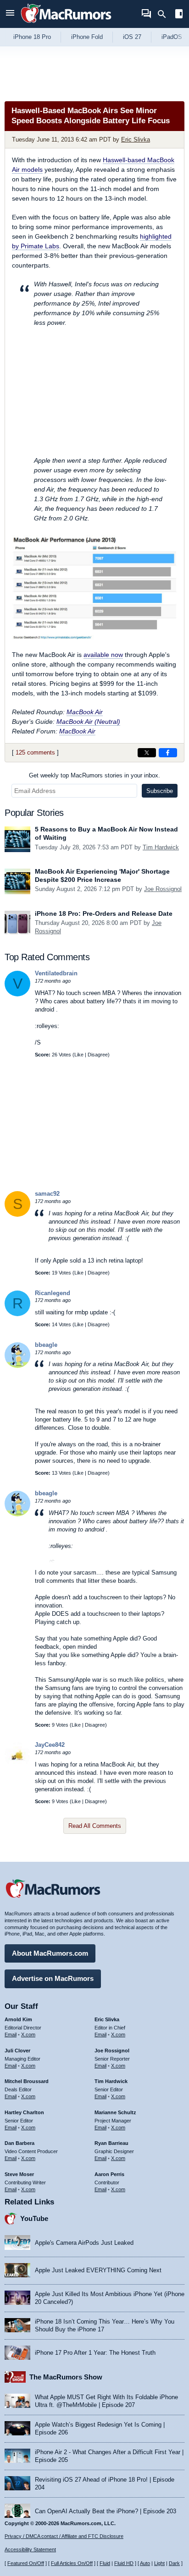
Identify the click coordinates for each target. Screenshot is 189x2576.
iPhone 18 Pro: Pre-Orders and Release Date (104, 913)
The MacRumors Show (66, 2377)
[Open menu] (10, 14)
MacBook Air (85, 712)
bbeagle (46, 1345)
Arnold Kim (18, 2019)
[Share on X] (147, 753)
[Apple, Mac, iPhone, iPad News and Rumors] (66, 24)
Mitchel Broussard (27, 2081)
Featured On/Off (26, 2563)
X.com (28, 2035)
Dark (174, 2563)
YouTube (34, 2218)
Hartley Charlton (24, 2112)
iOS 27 (132, 37)
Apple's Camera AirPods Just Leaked (84, 2243)
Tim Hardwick (161, 847)
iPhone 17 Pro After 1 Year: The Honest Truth (95, 2353)
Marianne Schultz (115, 2112)
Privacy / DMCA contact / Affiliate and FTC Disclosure (64, 2536)
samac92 (47, 1194)
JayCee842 (50, 1745)
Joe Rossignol (163, 889)
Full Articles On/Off (72, 2563)
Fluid (105, 2563)
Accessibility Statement (30, 2549)
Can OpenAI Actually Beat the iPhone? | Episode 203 (106, 2511)
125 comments (35, 752)
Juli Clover (17, 2051)
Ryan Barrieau (111, 2143)
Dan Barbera (19, 2143)
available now (103, 655)
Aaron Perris (109, 2174)
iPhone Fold (87, 37)
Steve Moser (19, 2174)
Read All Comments (95, 1826)
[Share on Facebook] (168, 753)
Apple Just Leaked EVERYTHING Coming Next (98, 2270)
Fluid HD (124, 2563)
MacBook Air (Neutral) (88, 722)
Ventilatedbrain (56, 973)
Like (79, 1055)
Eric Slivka (136, 139)
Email (11, 2035)
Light (159, 2563)
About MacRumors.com (50, 1953)
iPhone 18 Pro (32, 37)
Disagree (98, 1055)
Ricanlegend (53, 1293)
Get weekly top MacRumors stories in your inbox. (94, 775)
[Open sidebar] (179, 15)
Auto (145, 2563)
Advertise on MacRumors (53, 1978)
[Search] (165, 14)
